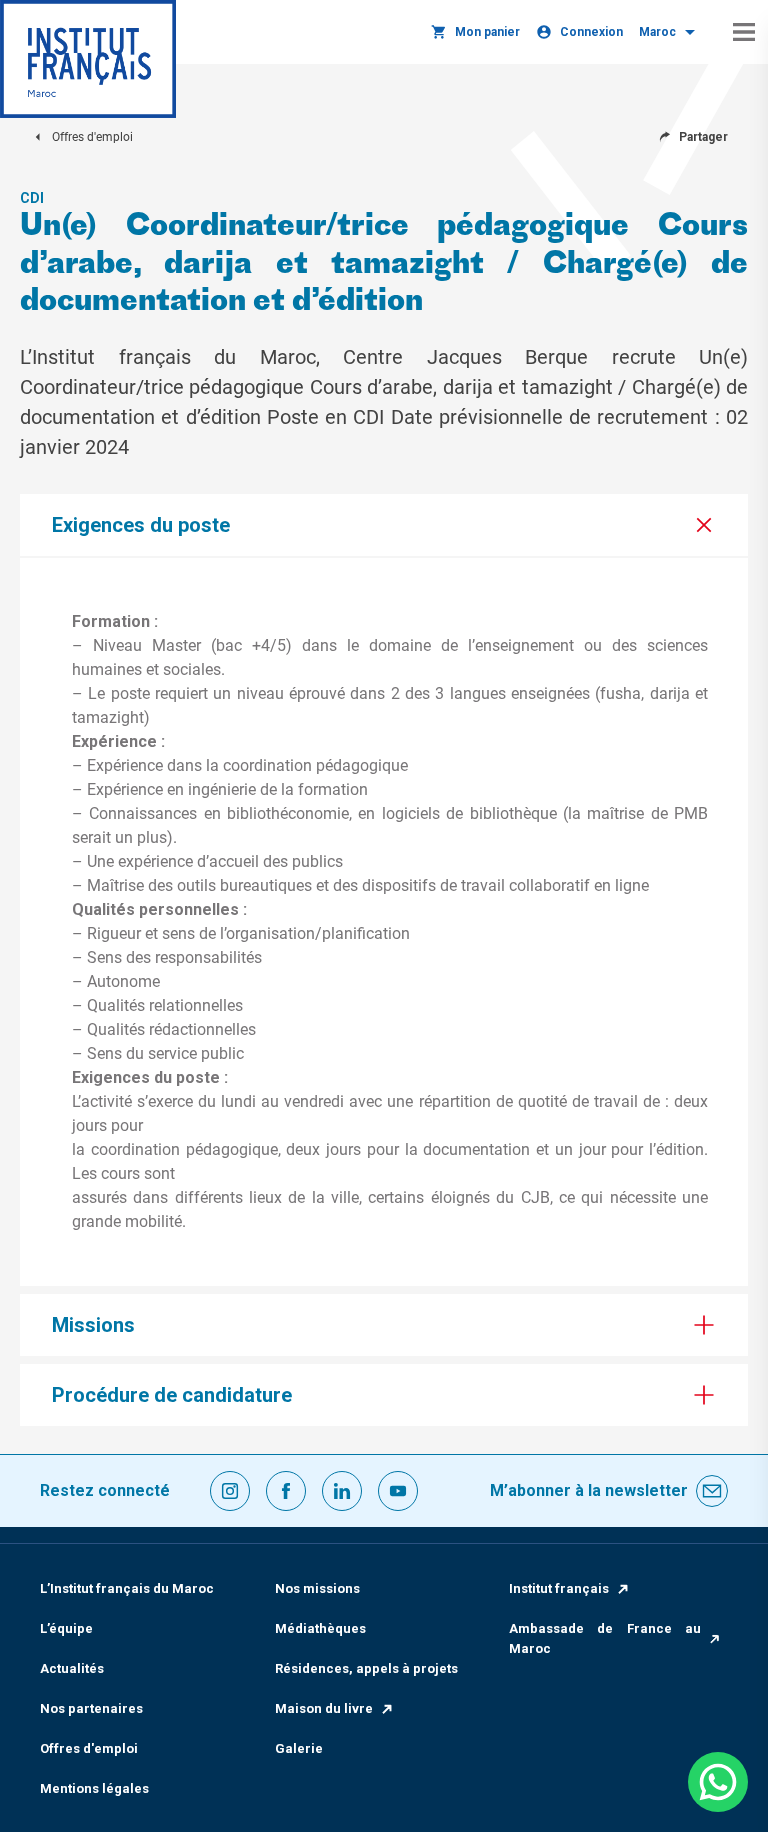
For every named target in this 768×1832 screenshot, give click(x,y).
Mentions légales (94, 1788)
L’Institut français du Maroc (127, 1588)
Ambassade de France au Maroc (605, 1638)
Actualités (72, 1668)
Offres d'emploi (89, 1748)
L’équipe (66, 1628)
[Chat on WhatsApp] (718, 1782)
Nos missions (317, 1588)
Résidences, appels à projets (366, 1668)
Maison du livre (324, 1708)
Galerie (299, 1748)
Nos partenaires (91, 1708)
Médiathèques (320, 1628)
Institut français (559, 1588)
